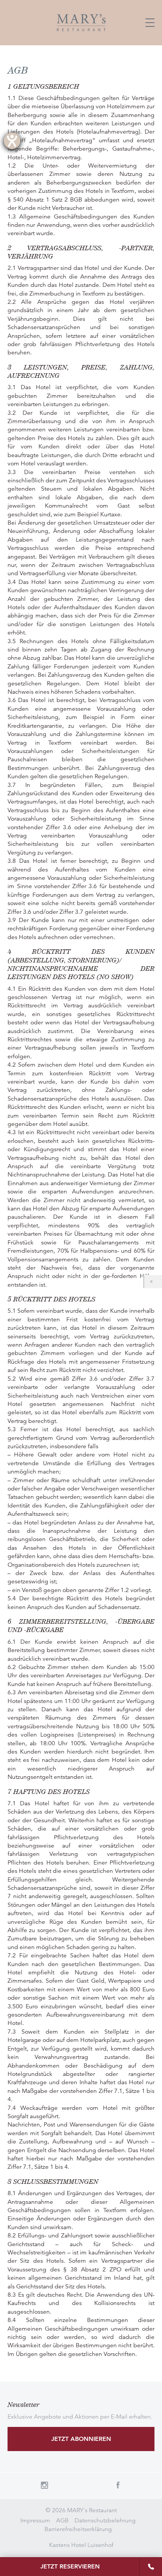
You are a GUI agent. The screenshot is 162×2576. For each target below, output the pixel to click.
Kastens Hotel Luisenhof (81, 2545)
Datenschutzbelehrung (105, 2521)
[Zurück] (153, 1282)
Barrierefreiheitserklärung (78, 2529)
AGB (62, 2521)
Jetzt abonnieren (81, 2439)
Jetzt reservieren (70, 2566)
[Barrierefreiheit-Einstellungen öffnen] (12, 141)
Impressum (35, 2521)
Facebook (118, 2485)
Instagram (44, 2485)
